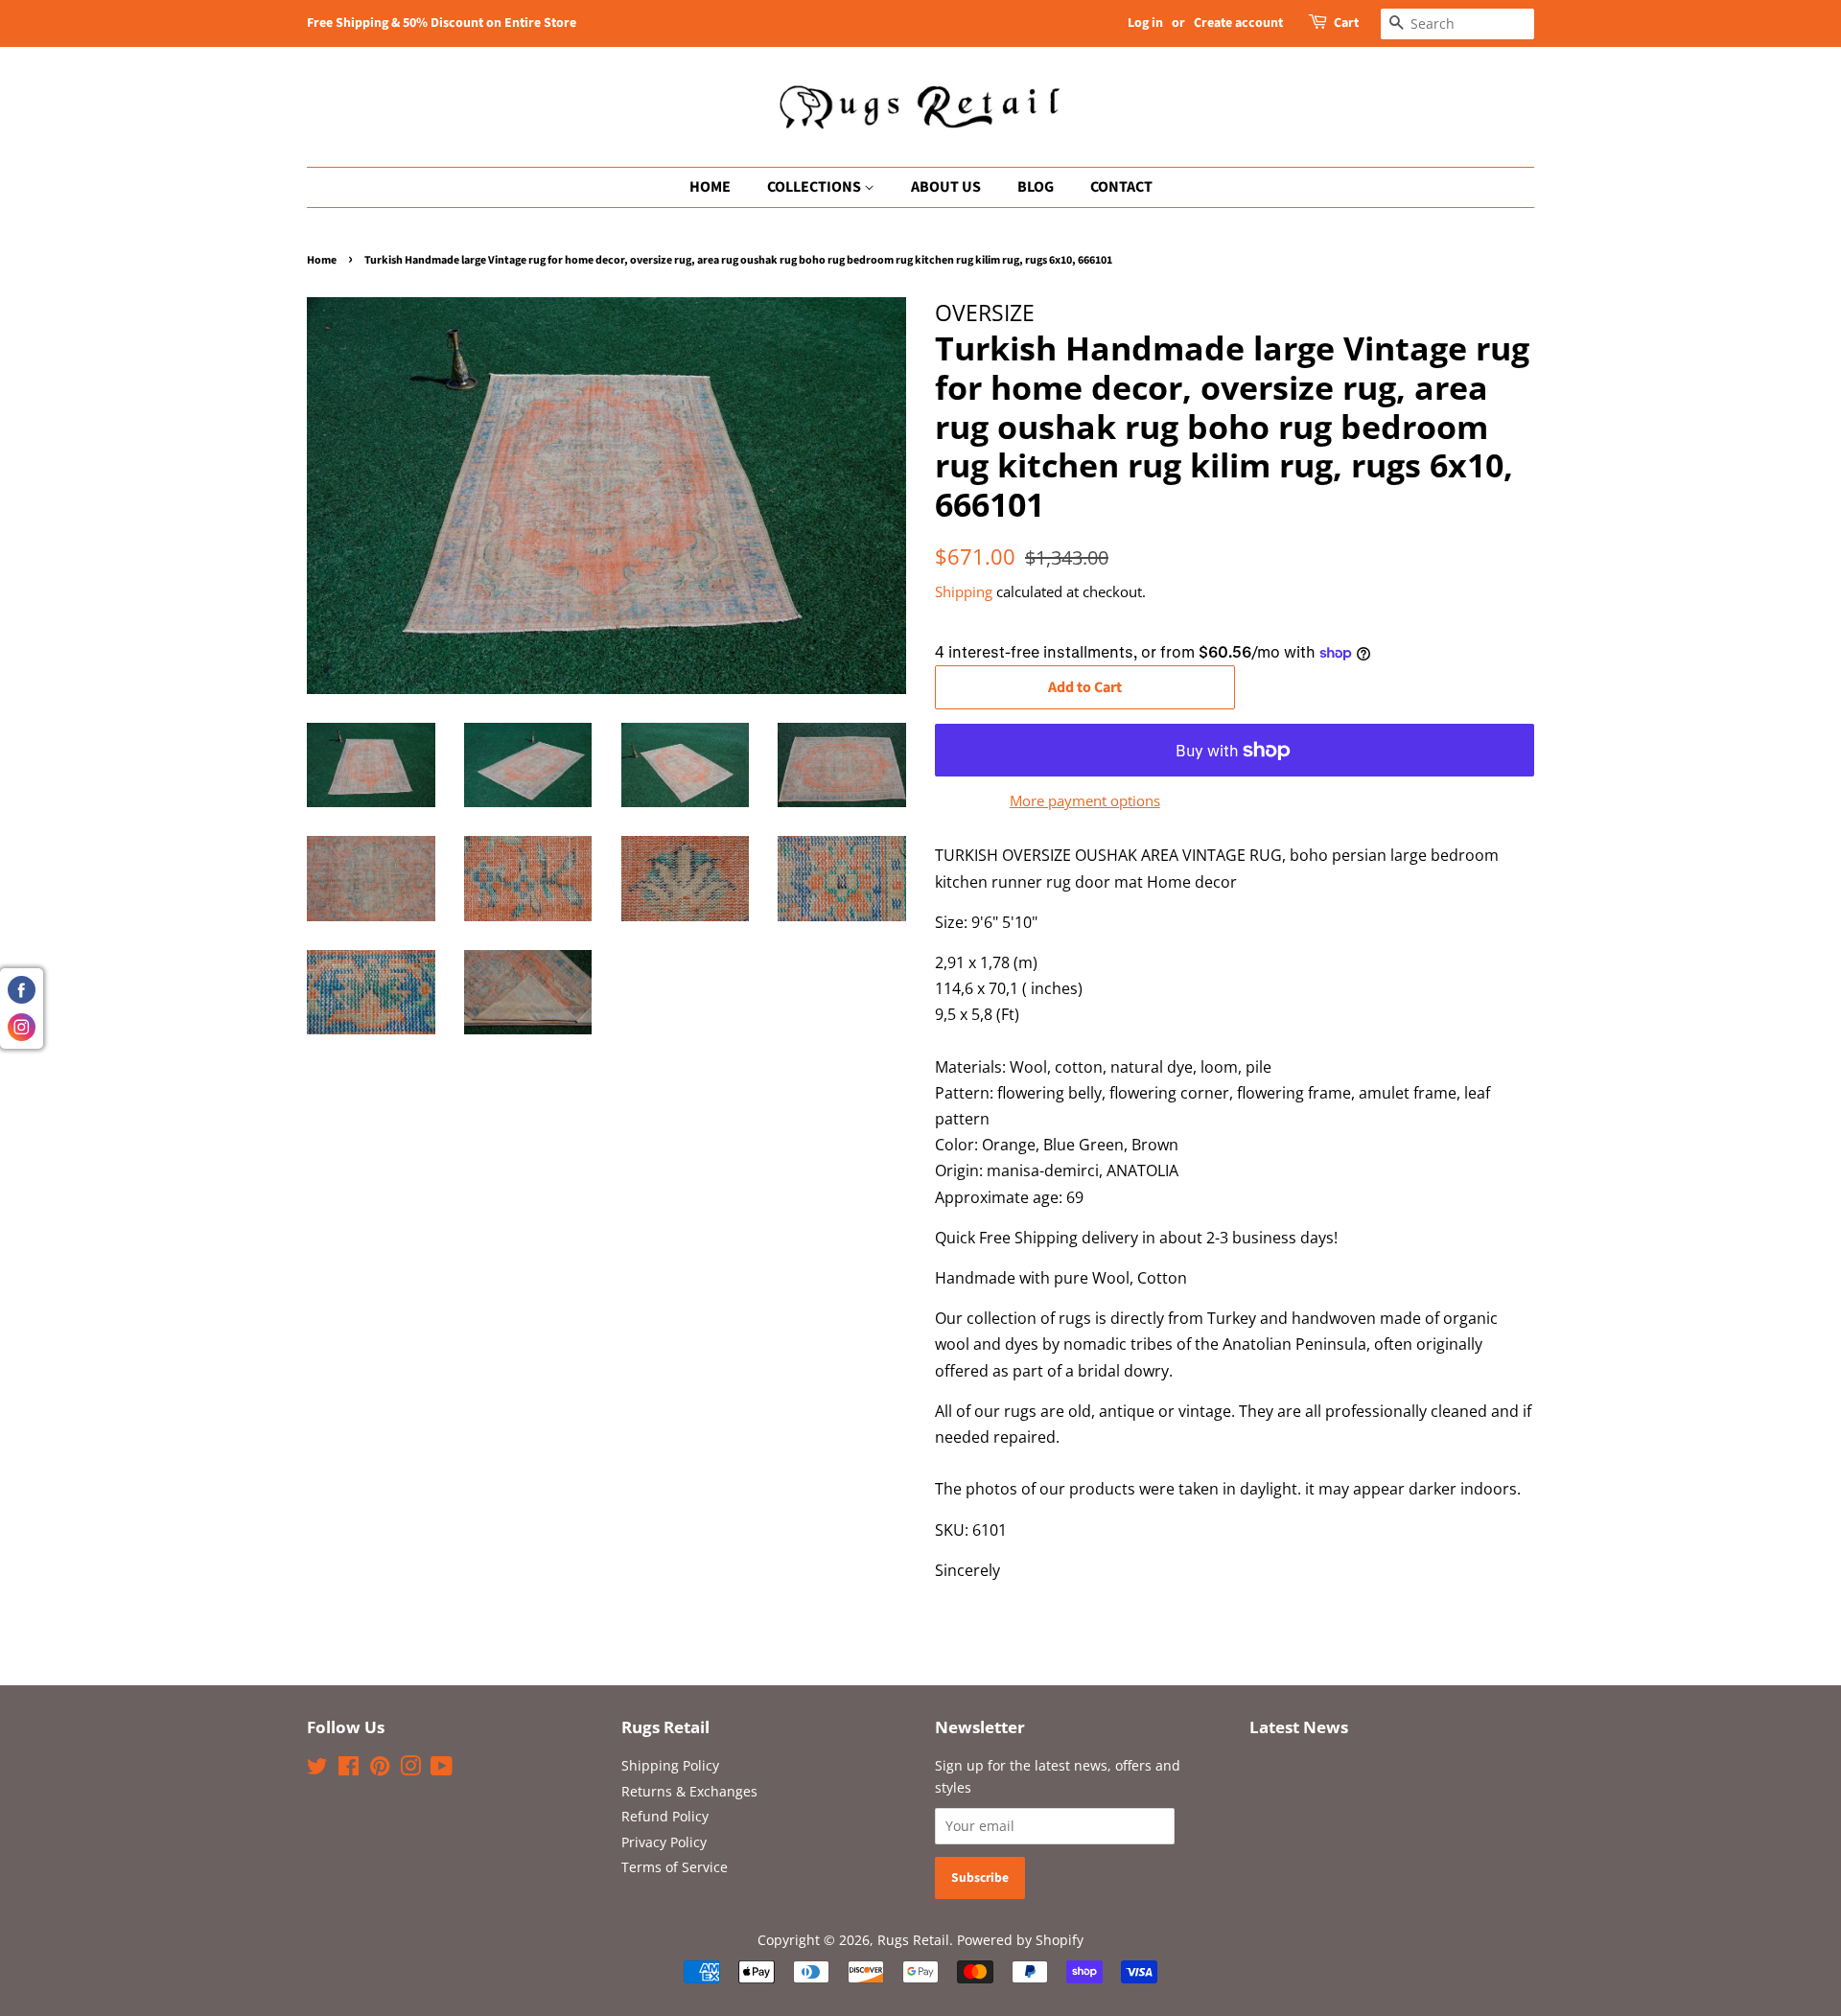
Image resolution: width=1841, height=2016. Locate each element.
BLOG (1036, 187)
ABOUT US (946, 187)
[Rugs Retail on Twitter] (317, 1769)
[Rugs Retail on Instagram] (410, 1769)
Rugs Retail (913, 1940)
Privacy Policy (664, 1842)
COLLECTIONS (816, 187)
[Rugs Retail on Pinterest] (380, 1769)
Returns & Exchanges (689, 1791)
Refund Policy (665, 1816)
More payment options (1085, 800)
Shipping (964, 591)
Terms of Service (675, 1867)
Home (322, 260)
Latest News (1299, 1727)
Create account (1238, 23)
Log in (1145, 23)
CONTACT (1121, 187)
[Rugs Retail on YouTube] (442, 1769)
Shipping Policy (670, 1765)
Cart (1346, 23)
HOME (710, 187)
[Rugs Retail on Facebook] (349, 1769)
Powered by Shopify (1020, 1940)
